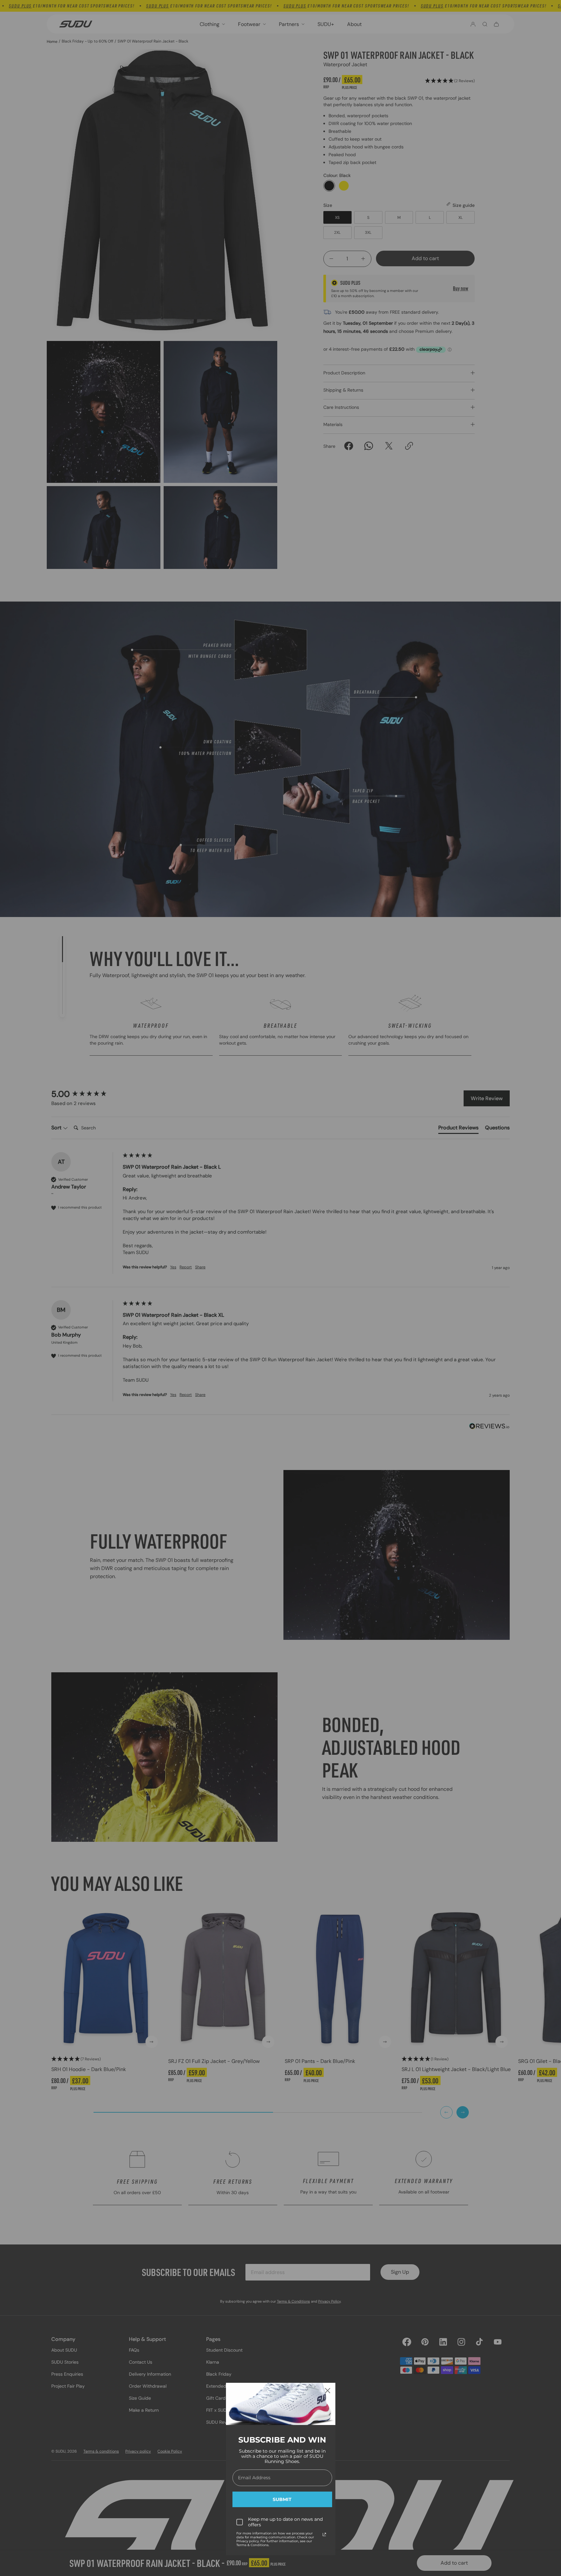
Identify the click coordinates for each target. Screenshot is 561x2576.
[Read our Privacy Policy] (324, 2534)
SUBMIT (282, 2499)
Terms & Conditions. (253, 2545)
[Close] (328, 2391)
